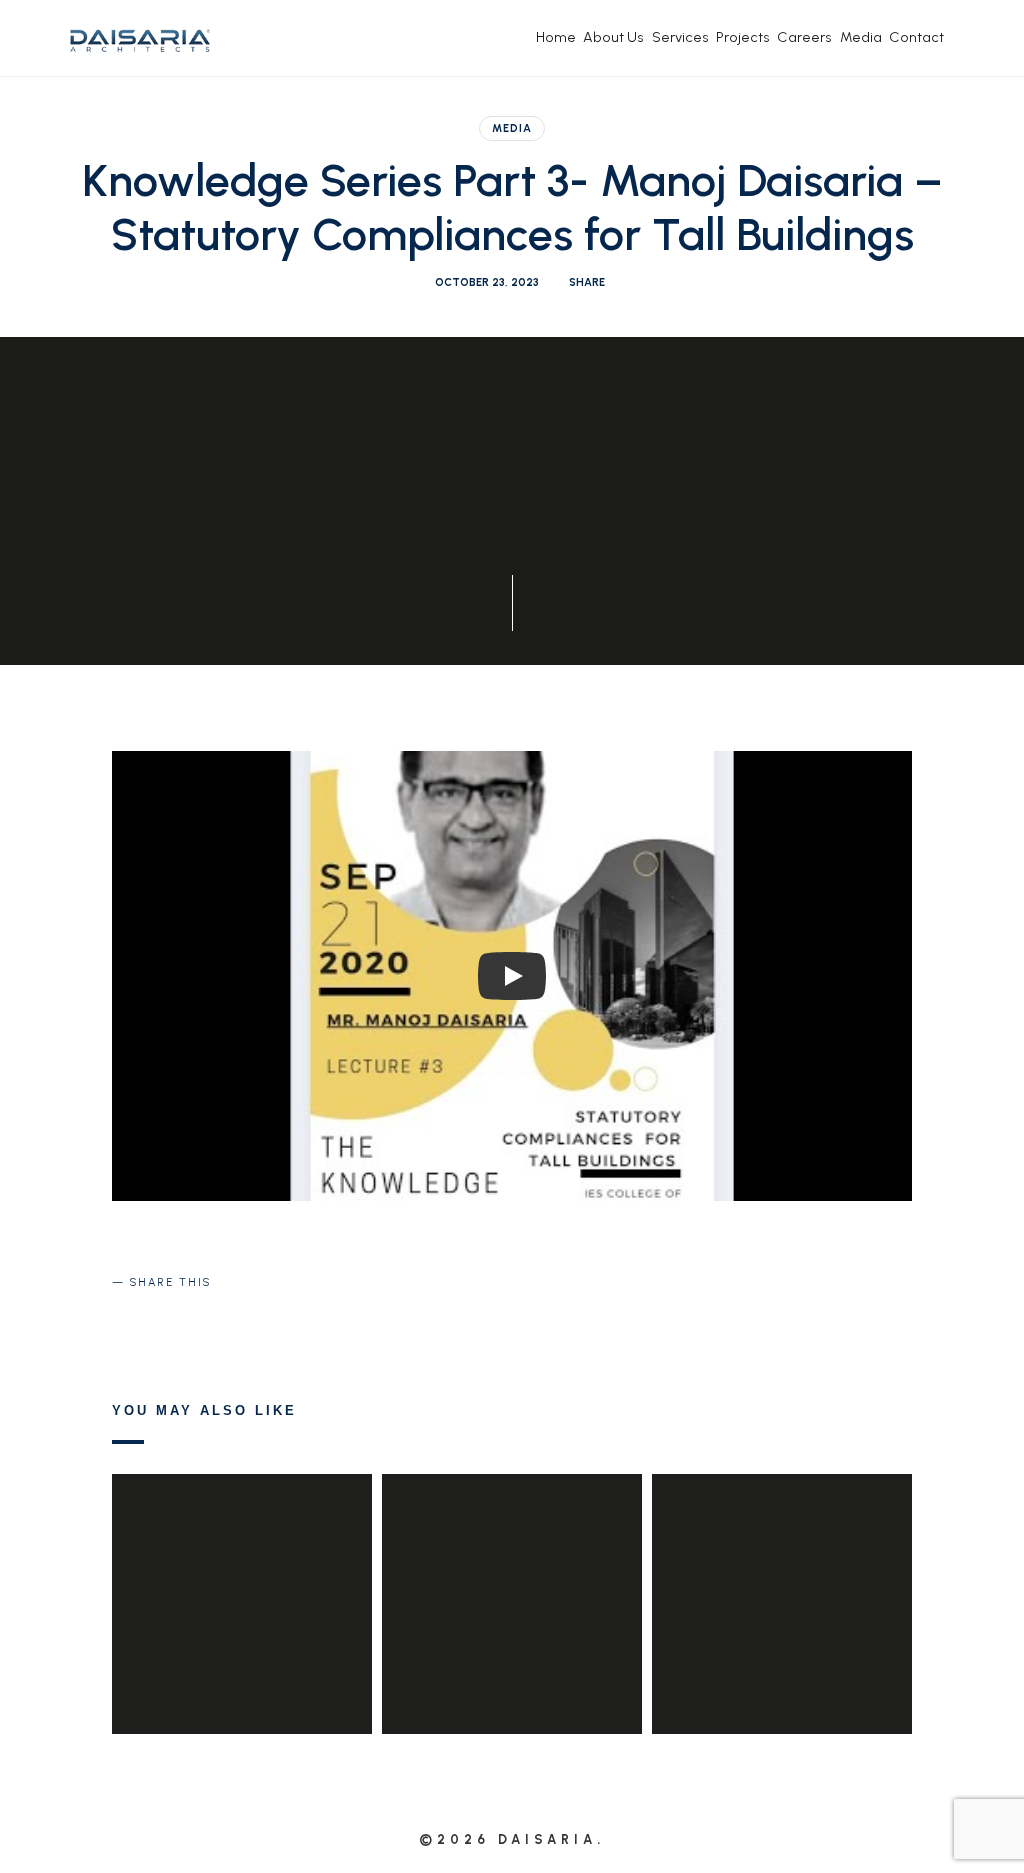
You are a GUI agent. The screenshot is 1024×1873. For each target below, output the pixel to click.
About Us (613, 37)
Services (680, 37)
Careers (804, 37)
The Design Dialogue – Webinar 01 (781, 1575)
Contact (916, 37)
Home (556, 37)
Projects (743, 37)
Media (861, 37)
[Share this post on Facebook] (134, 1316)
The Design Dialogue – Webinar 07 (512, 1575)
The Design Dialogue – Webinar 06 (242, 1575)
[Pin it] (229, 1316)
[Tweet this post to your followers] (182, 1316)
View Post (241, 1644)
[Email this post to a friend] (277, 1316)
